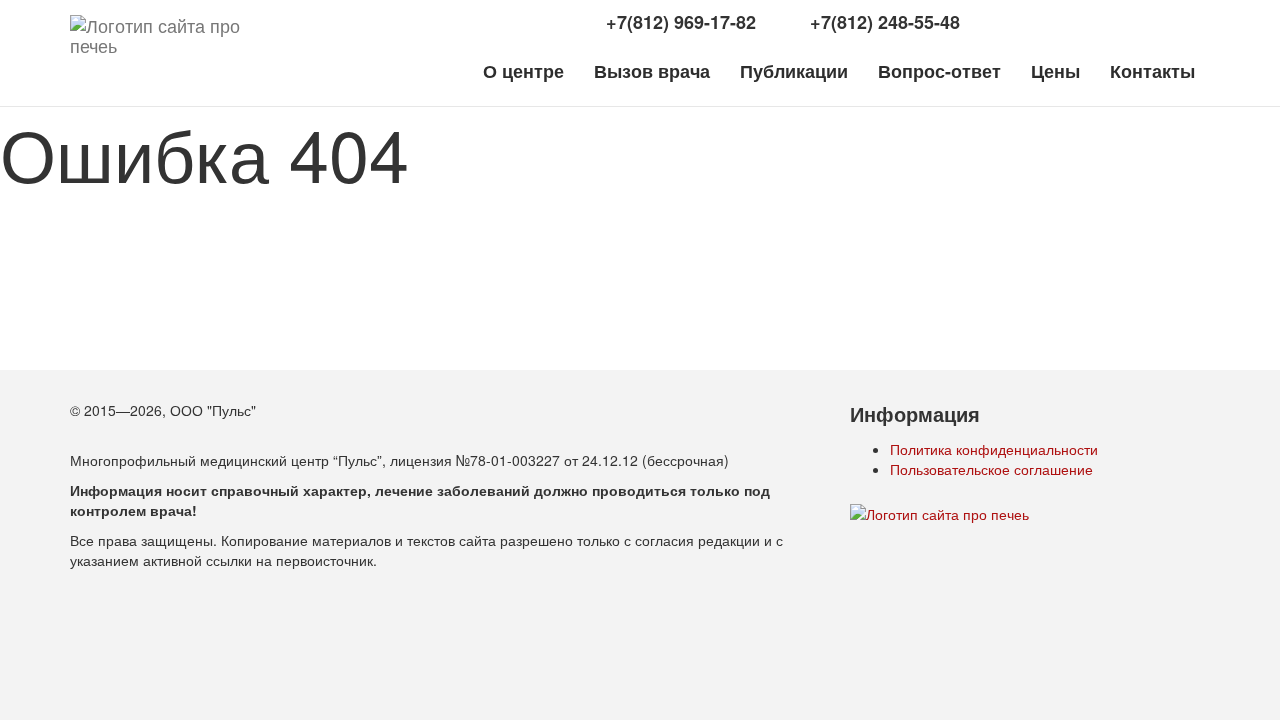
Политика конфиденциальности (994, 449)
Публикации (794, 71)
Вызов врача (652, 71)
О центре (523, 71)
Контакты (1152, 71)
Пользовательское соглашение (991, 469)
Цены (1055, 71)
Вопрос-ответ (939, 71)
